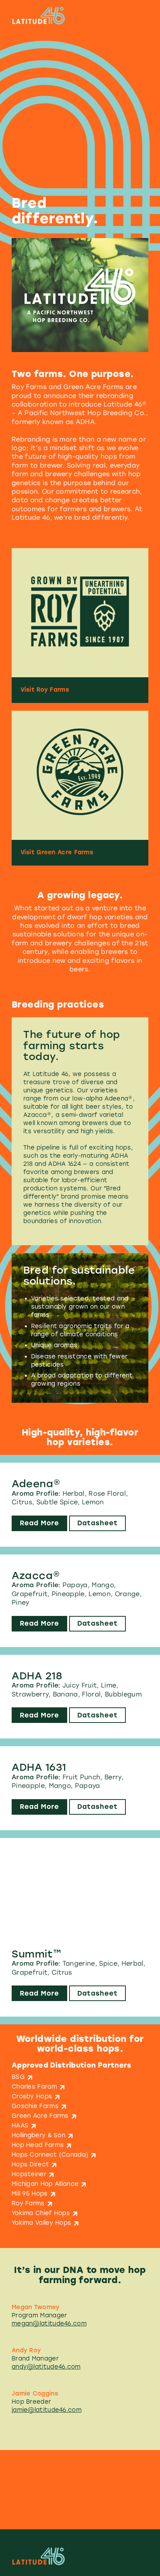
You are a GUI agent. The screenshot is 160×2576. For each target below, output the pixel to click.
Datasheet (97, 1523)
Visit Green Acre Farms (57, 852)
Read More (39, 1523)
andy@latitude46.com (46, 2367)
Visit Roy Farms (45, 690)
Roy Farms (28, 2203)
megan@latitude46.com (49, 2324)
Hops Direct (30, 2164)
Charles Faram (34, 2087)
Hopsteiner (29, 2174)
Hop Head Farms (38, 2145)
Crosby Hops (32, 2096)
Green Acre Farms (40, 2116)
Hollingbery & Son (38, 2135)
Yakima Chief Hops (41, 2213)
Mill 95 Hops (30, 2194)
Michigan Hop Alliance (45, 2184)
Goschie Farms (35, 2106)
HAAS (20, 2126)
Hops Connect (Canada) (50, 2155)
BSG (18, 2077)
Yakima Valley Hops (41, 2223)
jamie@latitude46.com (47, 2410)
